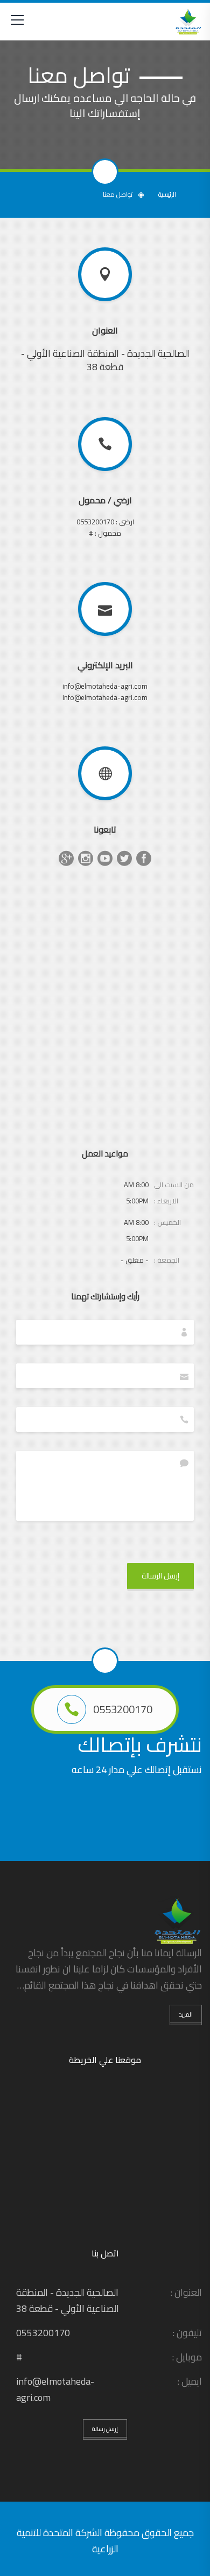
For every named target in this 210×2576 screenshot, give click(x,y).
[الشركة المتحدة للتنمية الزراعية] (188, 22)
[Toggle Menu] (17, 22)
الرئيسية (167, 195)
